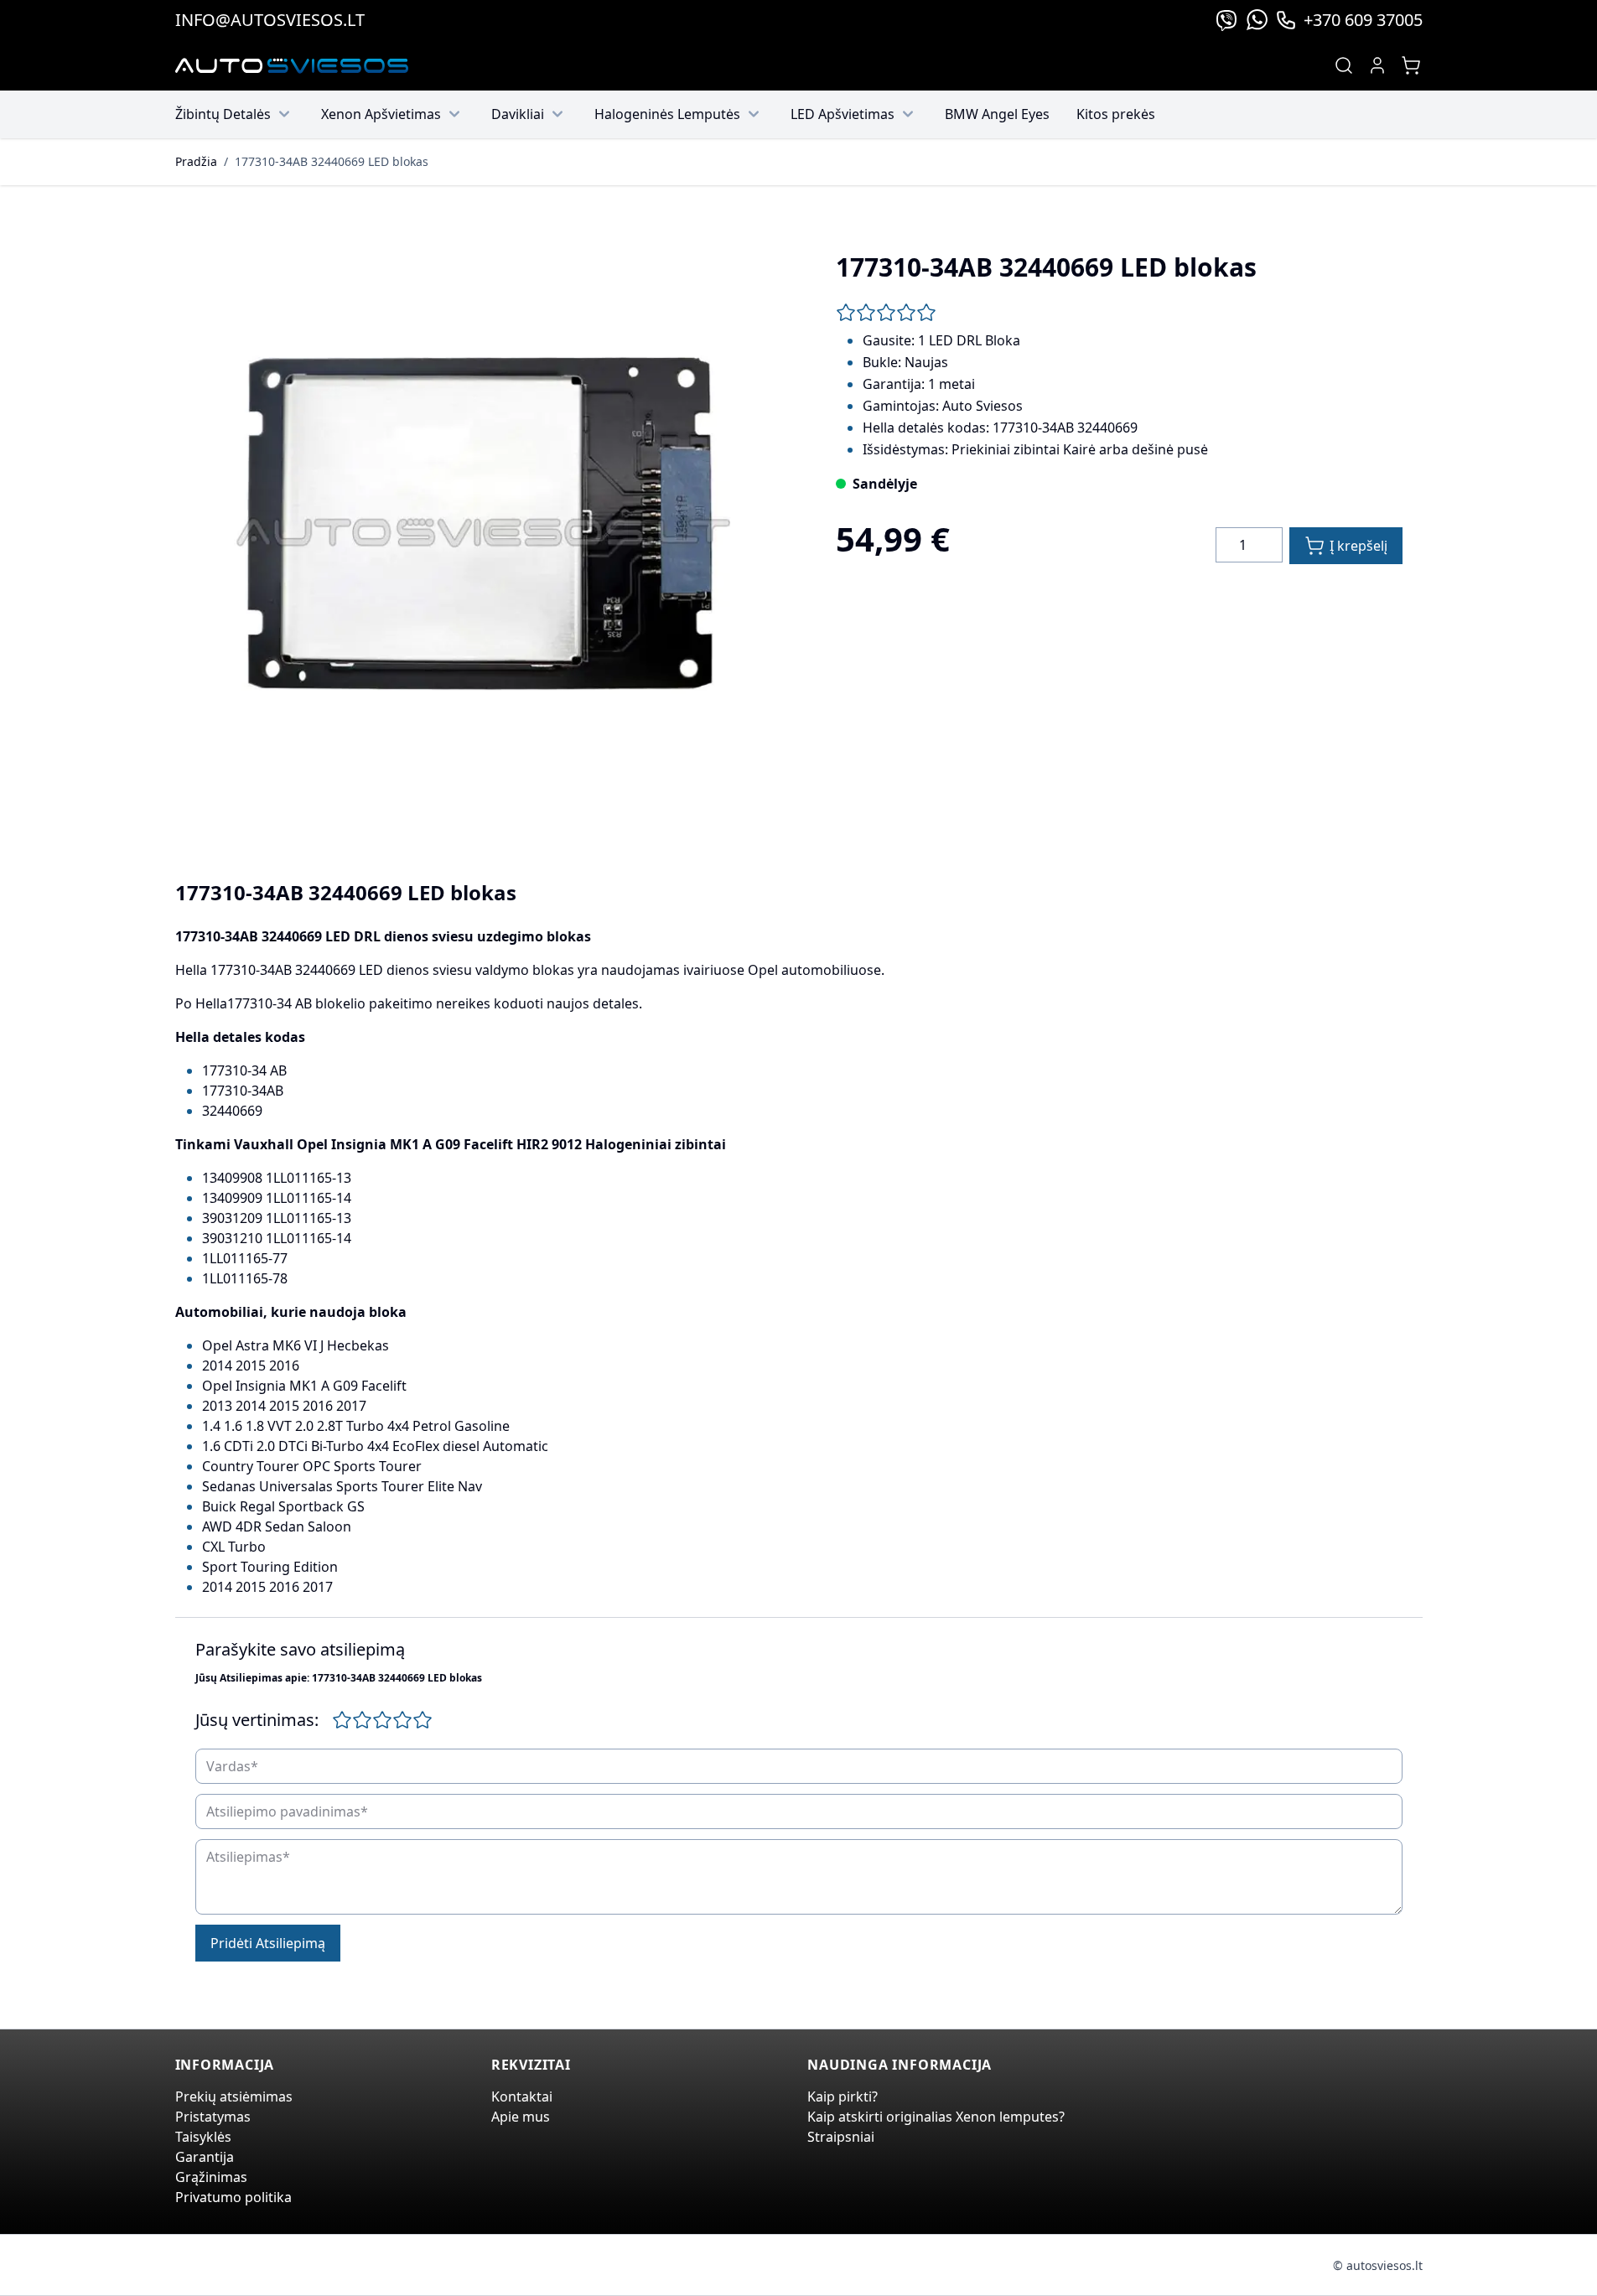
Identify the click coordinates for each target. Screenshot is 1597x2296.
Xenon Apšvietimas (381, 114)
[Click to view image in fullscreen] (479, 536)
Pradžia (196, 161)
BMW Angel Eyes (997, 114)
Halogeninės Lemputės (667, 114)
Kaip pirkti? (843, 2096)
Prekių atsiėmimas (234, 2096)
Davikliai (518, 114)
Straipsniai (841, 2137)
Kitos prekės (1116, 114)
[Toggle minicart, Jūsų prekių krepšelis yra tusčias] (1411, 65)
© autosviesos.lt (1378, 2265)
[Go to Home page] (292, 66)
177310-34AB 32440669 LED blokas (332, 161)
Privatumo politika (233, 2197)
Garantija (205, 2157)
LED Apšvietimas (843, 114)
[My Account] (1377, 65)
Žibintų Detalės (223, 114)
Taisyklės (203, 2137)
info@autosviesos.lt (270, 20)
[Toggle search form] (1344, 65)
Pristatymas (213, 2117)
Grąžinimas (211, 2177)
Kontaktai (522, 2096)
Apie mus (521, 2117)
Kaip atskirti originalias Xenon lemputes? (936, 2117)
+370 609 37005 (1363, 20)
